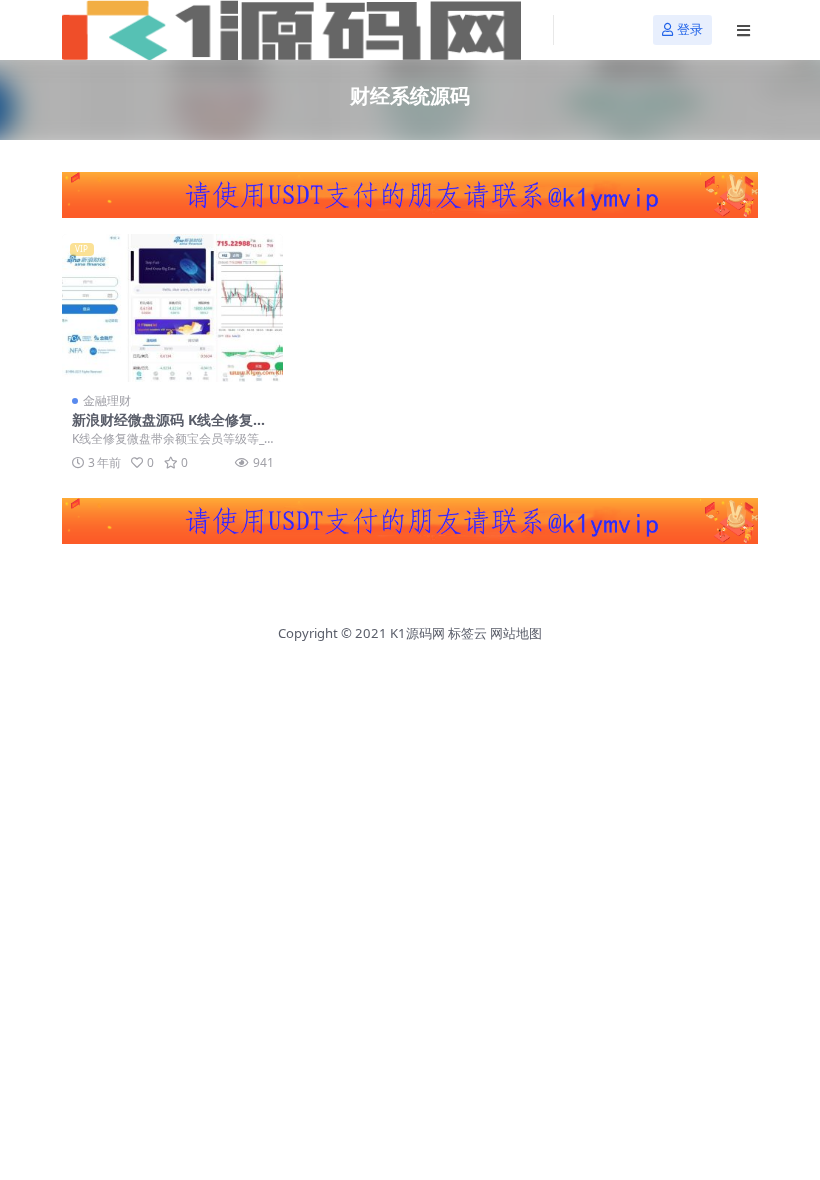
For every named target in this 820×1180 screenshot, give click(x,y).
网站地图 (516, 633)
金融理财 (107, 400)
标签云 (467, 633)
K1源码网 (417, 633)
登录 (690, 29)
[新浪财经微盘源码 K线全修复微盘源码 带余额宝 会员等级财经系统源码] (172, 308)
